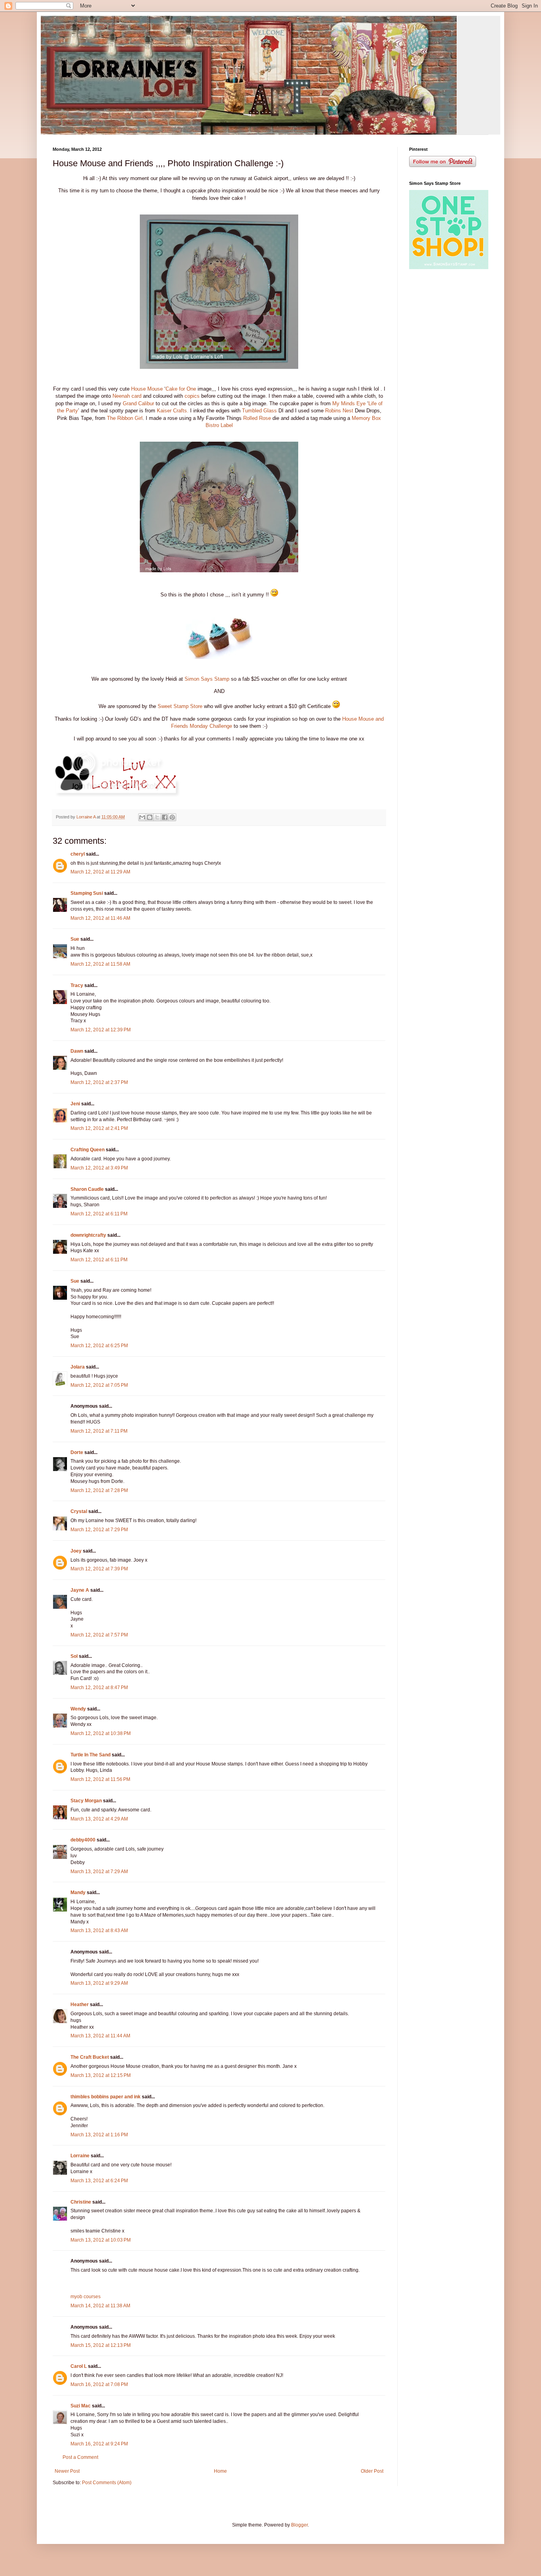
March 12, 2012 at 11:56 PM (100, 1779)
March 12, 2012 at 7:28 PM (99, 1490)
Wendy (78, 1709)
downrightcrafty (88, 1235)
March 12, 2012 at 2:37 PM (99, 1082)
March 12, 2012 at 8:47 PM (99, 1688)
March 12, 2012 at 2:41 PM (99, 1128)
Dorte (77, 1452)
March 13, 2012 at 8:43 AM (99, 1931)
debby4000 (83, 1840)
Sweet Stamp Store (180, 706)
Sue (75, 939)
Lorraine (80, 2156)
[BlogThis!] (150, 817)
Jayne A (80, 1590)
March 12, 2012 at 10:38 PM (101, 1733)
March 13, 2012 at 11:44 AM (100, 2036)
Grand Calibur (138, 403)
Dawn (77, 1051)
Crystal (79, 1511)
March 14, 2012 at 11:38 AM (100, 2306)
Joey (76, 1551)
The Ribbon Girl (125, 418)
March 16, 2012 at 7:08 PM (99, 2384)
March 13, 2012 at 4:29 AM (99, 1819)
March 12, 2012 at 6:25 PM (99, 1346)
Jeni (75, 1104)
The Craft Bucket (90, 2057)
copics (192, 396)
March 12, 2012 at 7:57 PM (99, 1635)
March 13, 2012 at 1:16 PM (99, 2135)
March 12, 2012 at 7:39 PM (99, 1569)
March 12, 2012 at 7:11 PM (99, 1431)
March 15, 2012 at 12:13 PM (101, 2345)
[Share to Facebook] (165, 817)
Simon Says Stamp (207, 679)
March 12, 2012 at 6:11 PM (99, 1214)
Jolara (78, 1367)
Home (220, 2471)
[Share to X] (157, 817)
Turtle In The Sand (90, 1755)
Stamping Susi (87, 893)
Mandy (78, 1893)
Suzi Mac (81, 2406)
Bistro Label (219, 425)
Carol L (79, 2366)
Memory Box (366, 418)
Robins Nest (339, 411)
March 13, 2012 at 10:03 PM (101, 2240)
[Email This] (142, 817)
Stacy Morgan (86, 1801)
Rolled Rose (257, 418)
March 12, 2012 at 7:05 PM (99, 1385)
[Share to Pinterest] (172, 817)
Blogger (299, 2525)
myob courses (86, 2297)
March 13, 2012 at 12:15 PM (101, 2075)
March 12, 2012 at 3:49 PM (99, 1168)
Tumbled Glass (259, 411)
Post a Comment (80, 2457)
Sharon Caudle (87, 1189)
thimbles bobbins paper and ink (106, 2097)
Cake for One (181, 389)
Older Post (372, 2471)
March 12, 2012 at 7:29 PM (99, 1530)
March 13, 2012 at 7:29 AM (99, 1872)
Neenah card (127, 396)
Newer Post (67, 2471)
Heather (80, 2005)
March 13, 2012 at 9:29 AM (99, 1983)
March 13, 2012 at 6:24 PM (99, 2181)
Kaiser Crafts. (173, 411)
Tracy (77, 985)
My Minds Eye (349, 403)
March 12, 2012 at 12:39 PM (101, 1030)
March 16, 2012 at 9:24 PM (99, 2444)
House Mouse (147, 389)
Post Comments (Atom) (107, 2483)
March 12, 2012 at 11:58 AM (100, 964)
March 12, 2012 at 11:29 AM (100, 872)
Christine (81, 2202)
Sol (74, 1656)
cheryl (78, 854)
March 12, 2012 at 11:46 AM (100, 918)
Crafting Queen (88, 1150)
